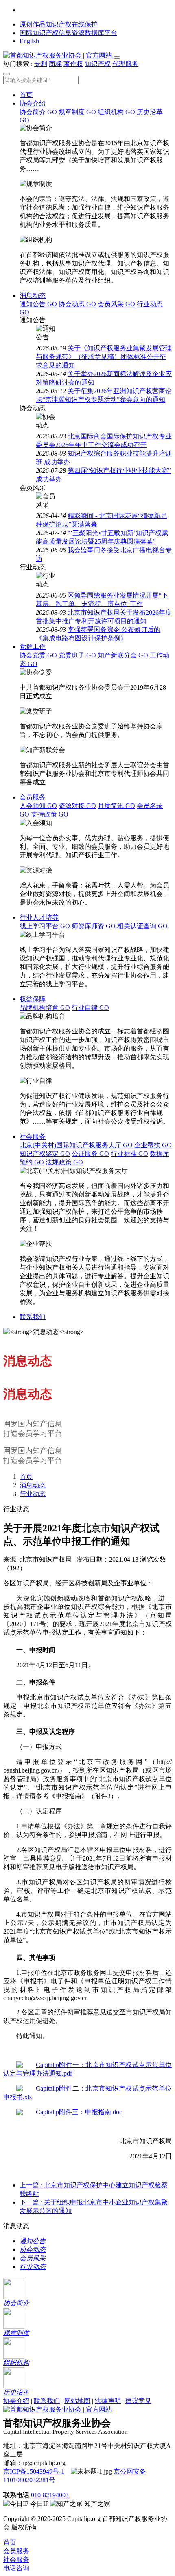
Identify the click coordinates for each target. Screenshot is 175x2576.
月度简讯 (116, 806)
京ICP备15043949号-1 (34, 2471)
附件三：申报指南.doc (91, 2112)
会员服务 (33, 797)
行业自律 (90, 1008)
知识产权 (98, 64)
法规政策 (64, 1162)
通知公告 (38, 304)
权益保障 (33, 999)
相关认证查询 (142, 926)
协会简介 (38, 112)
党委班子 (77, 655)
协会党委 (38, 655)
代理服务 (125, 64)
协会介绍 (33, 103)
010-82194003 (50, 2495)
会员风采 (116, 304)
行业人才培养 (39, 917)
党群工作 (33, 647)
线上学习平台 (45, 926)
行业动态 (33, 1494)
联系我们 (33, 1317)
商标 (55, 64)
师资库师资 (94, 926)
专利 (41, 64)
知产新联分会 (123, 655)
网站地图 (77, 2401)
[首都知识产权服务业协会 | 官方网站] (58, 55)
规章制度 (77, 112)
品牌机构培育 (45, 1008)
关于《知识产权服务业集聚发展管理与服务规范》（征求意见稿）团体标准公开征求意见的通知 (104, 357)
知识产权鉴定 (45, 1154)
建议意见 (138, 2401)
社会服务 (33, 1136)
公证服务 (90, 1154)
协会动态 (77, 304)
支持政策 (50, 814)
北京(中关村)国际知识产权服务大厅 (76, 1145)
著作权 (73, 64)
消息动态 (33, 295)
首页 (26, 95)
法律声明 (108, 2401)
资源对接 (77, 806)
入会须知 (38, 806)
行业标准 (129, 1154)
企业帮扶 (153, 1145)
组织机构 (116, 112)
